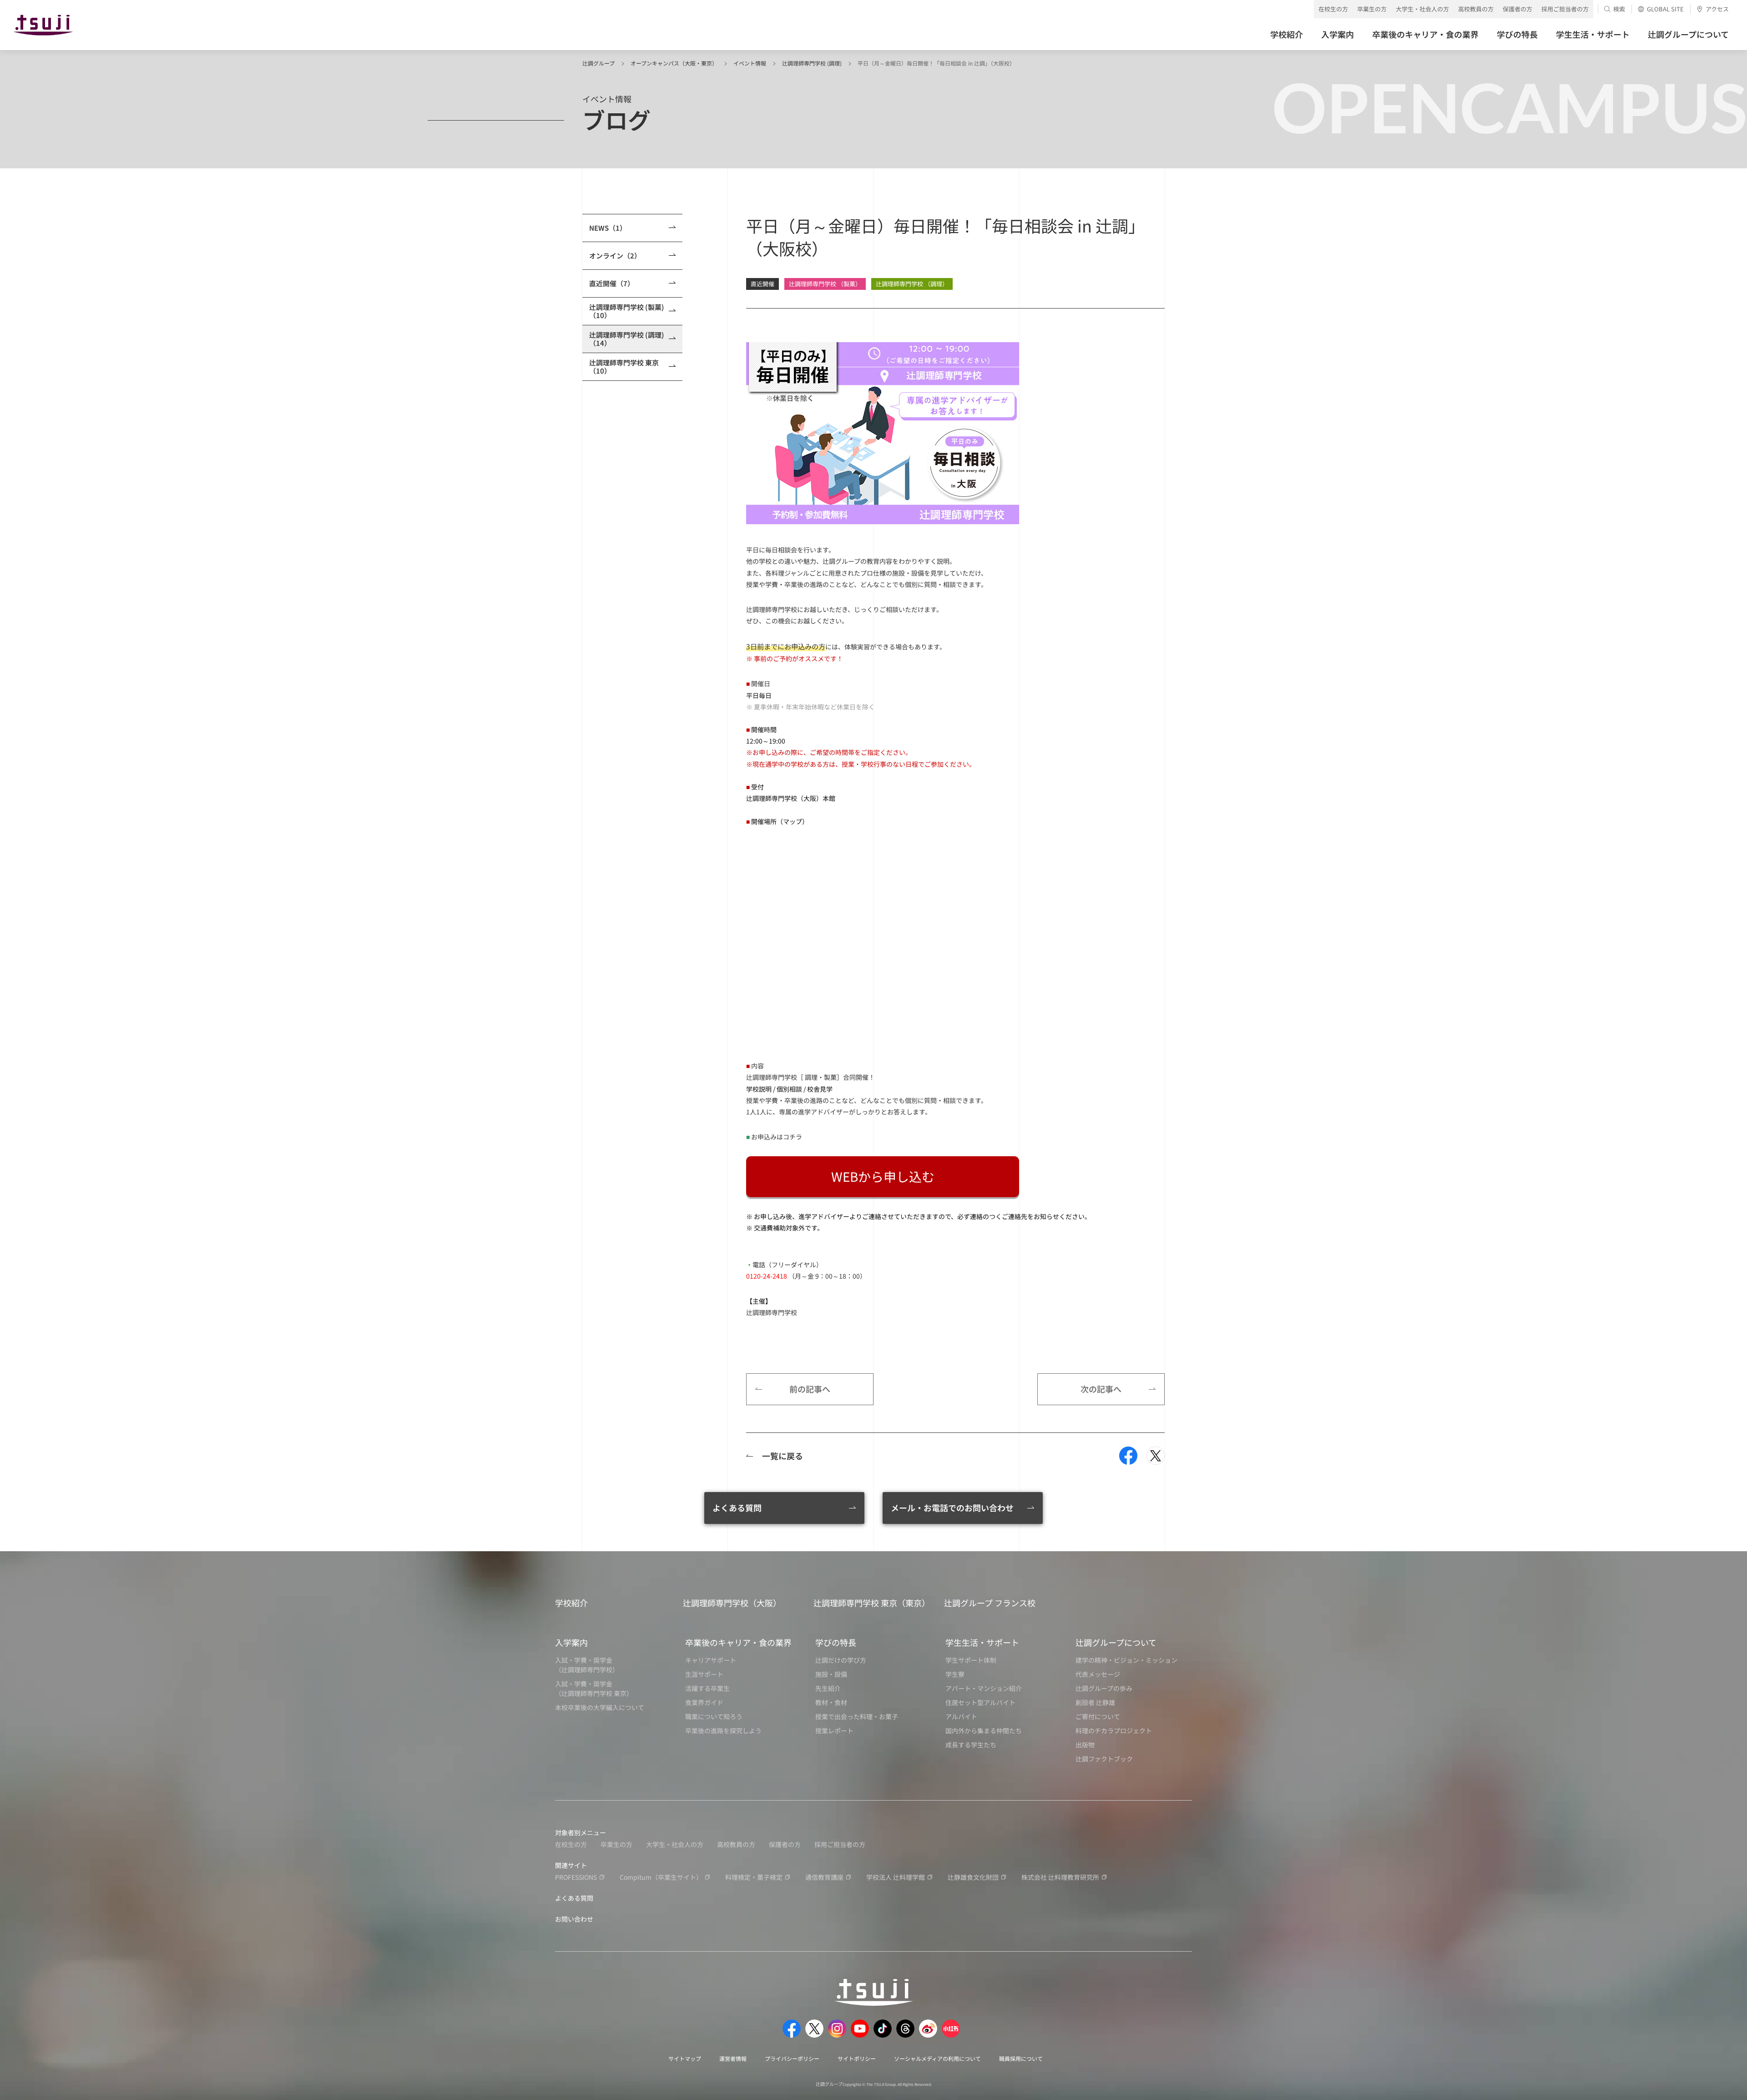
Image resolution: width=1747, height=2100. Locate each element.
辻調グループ (598, 63)
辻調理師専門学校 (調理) (812, 63)
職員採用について (1021, 2058)
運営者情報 (733, 2058)
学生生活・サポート (982, 1642)
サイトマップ (685, 2058)
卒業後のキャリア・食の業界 (738, 1642)
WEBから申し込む (883, 1176)
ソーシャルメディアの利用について (937, 2058)
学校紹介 (571, 1603)
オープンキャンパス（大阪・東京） (674, 63)
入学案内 (571, 1642)
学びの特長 (836, 1642)
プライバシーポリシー (792, 2058)
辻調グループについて (1116, 1642)
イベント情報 (750, 63)
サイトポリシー (857, 2058)
